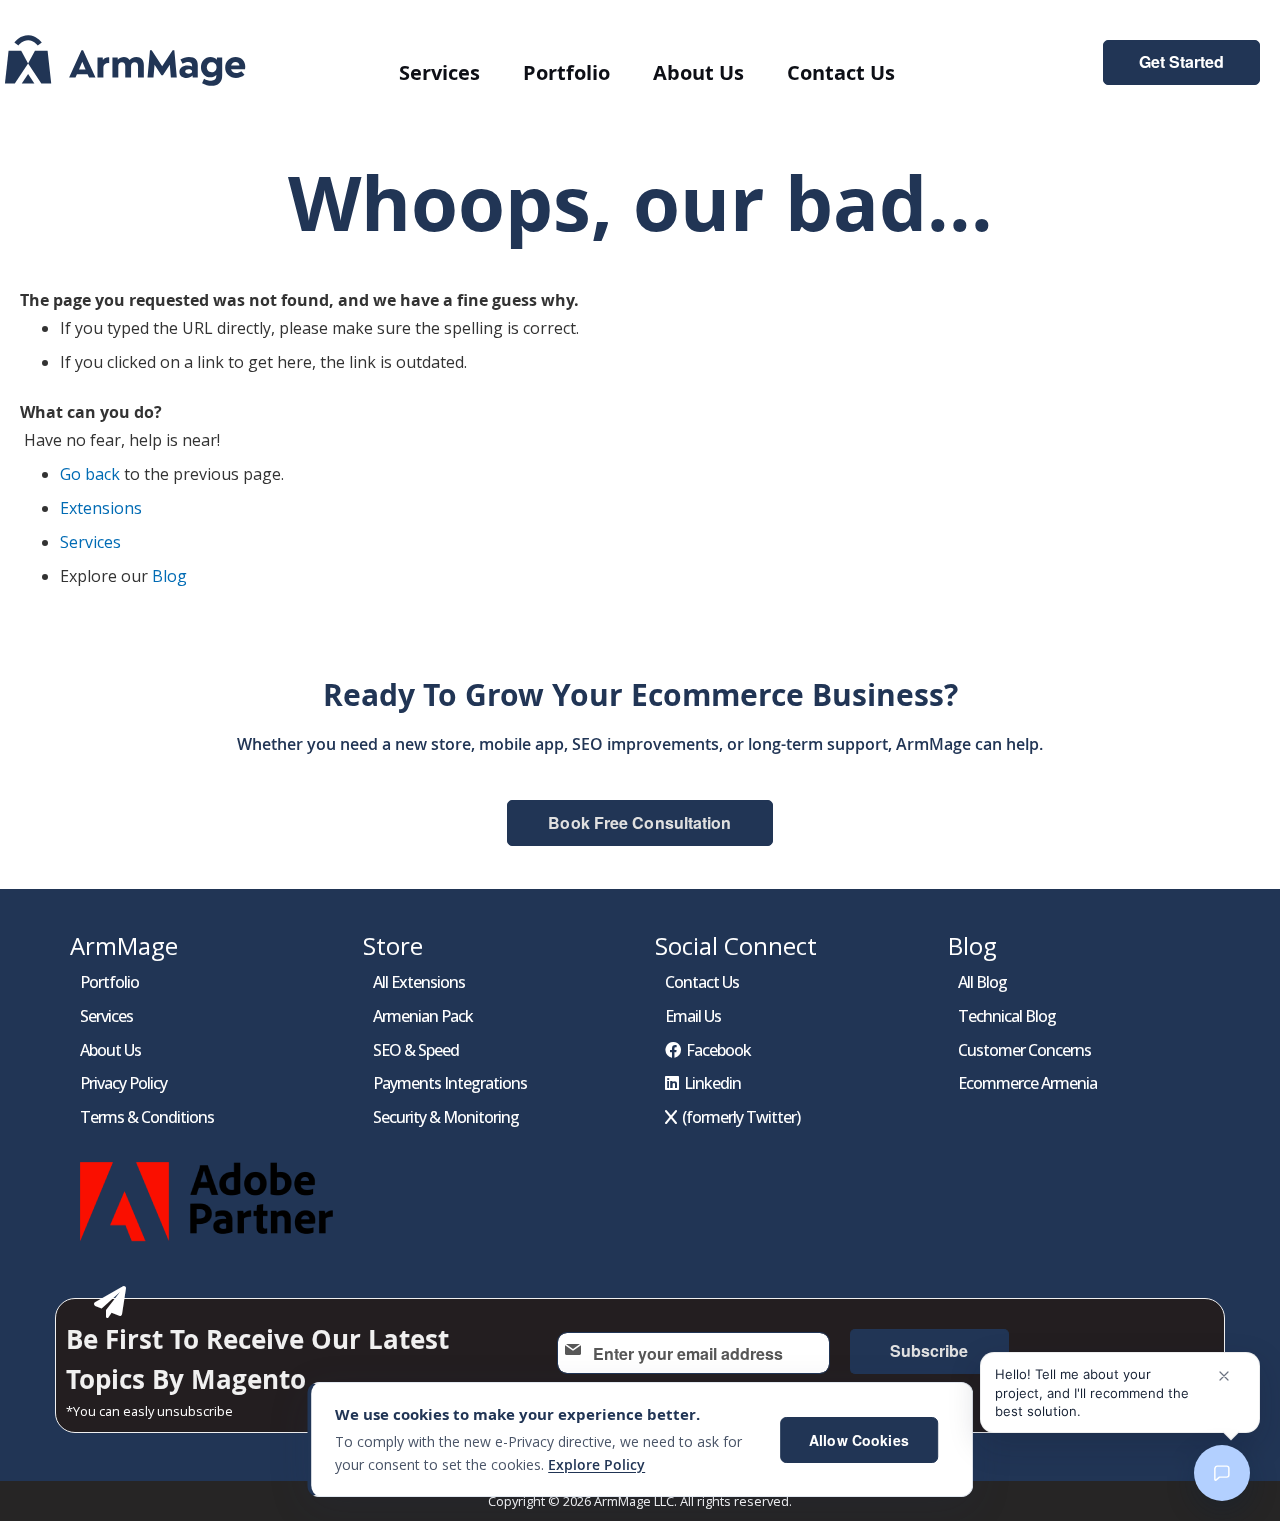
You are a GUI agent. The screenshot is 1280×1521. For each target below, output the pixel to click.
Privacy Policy (123, 1083)
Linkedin (712, 1083)
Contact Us (702, 982)
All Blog (982, 982)
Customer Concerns (1024, 1050)
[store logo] (125, 60)
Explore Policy (596, 1464)
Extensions (101, 508)
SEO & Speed (416, 1050)
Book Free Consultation (639, 822)
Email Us (693, 1016)
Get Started (1181, 62)
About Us (110, 1050)
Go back (90, 474)
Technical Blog (1007, 1016)
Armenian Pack (423, 1016)
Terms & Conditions (147, 1117)
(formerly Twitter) (741, 1117)
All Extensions (419, 982)
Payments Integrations (450, 1083)
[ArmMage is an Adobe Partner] (210, 1246)
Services (90, 542)
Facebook (718, 1050)
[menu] (659, 72)
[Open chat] (1222, 1473)
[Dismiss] (1224, 1376)
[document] (640, 1439)
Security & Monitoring (446, 1117)
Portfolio (109, 982)
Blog (169, 576)
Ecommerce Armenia (1027, 1083)
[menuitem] (439, 72)
